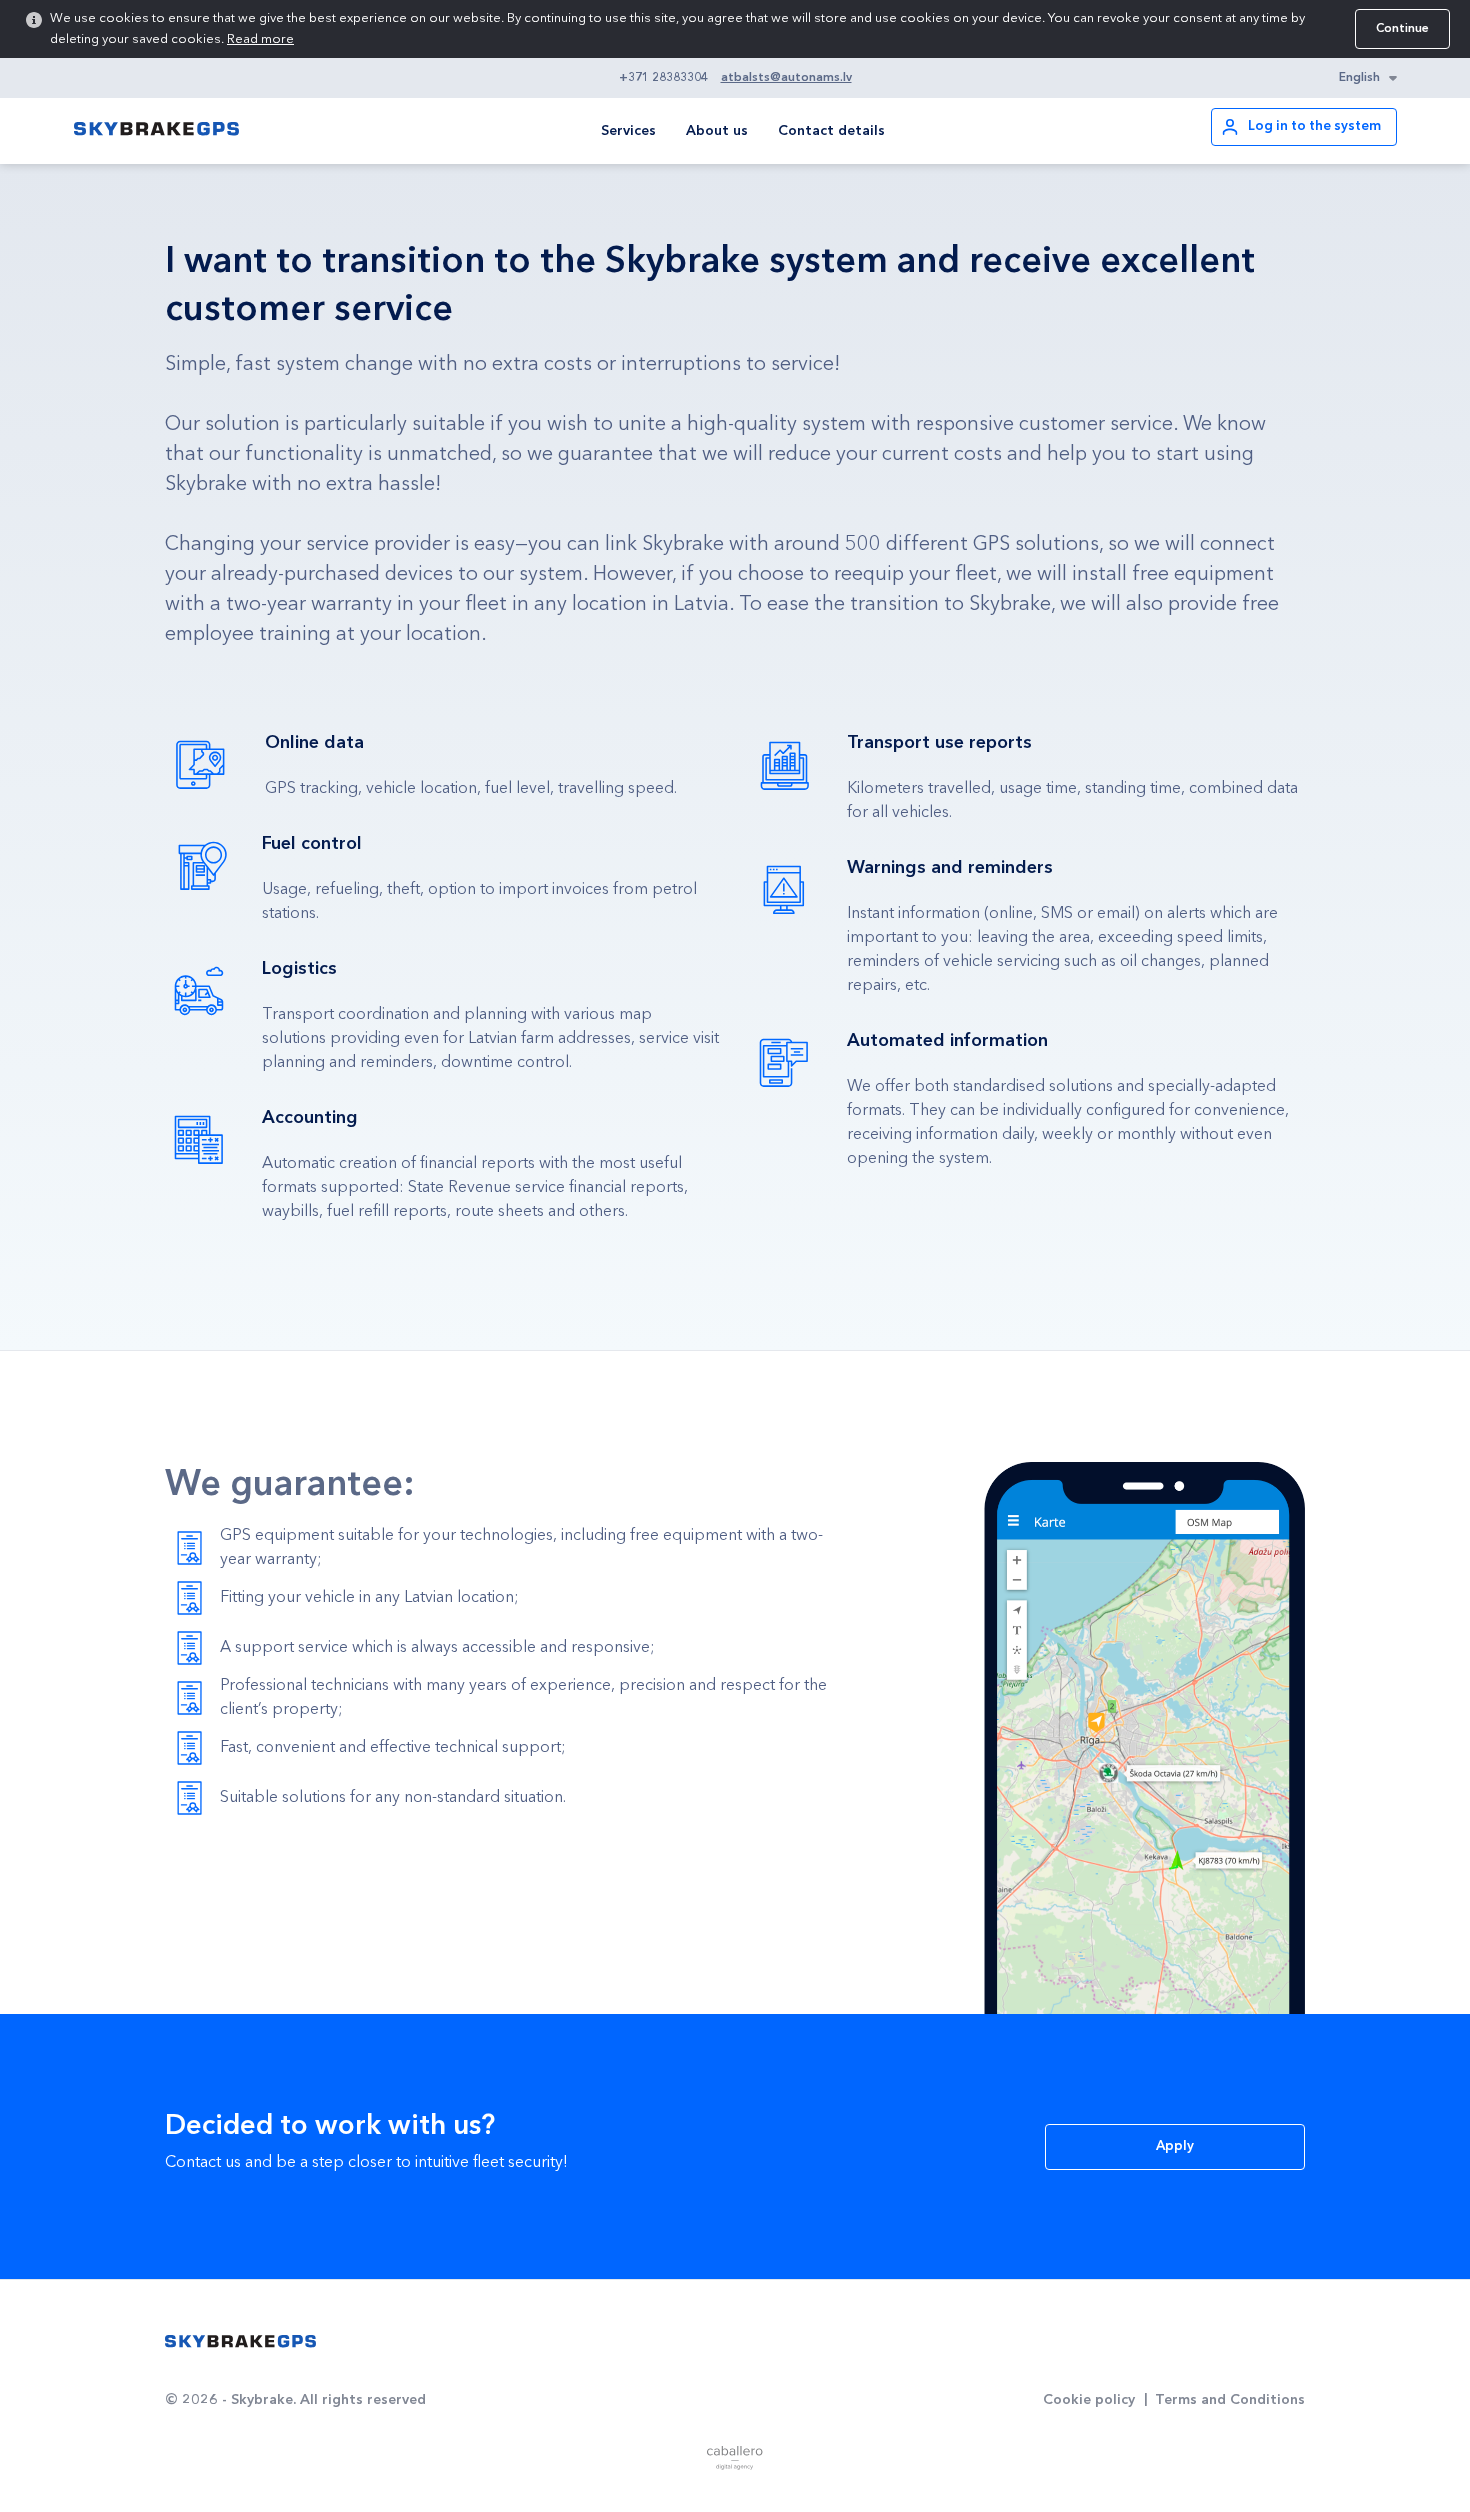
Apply (1175, 2146)
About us (717, 131)
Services (628, 131)
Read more (260, 39)
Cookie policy (1089, 2400)
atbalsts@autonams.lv (786, 78)
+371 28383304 (663, 78)
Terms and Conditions (1230, 2400)
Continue (1402, 29)
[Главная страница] (240, 2341)
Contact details (831, 131)
